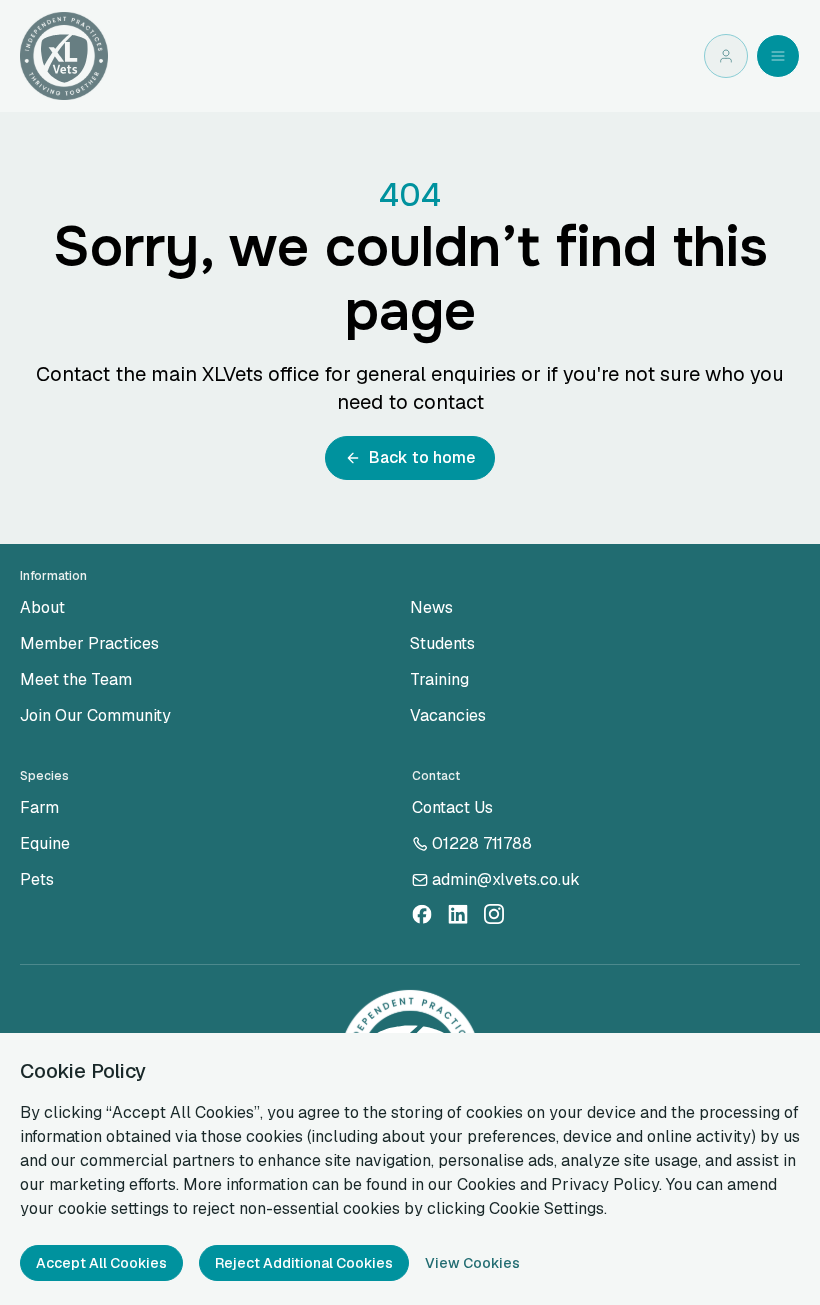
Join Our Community (95, 715)
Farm (39, 807)
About (42, 607)
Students (442, 643)
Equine (45, 843)
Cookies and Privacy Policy (558, 1184)
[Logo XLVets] (64, 56)
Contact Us (452, 807)
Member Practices (89, 643)
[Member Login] (726, 56)
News (431, 607)
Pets (37, 879)
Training (439, 679)
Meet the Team (76, 679)
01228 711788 (482, 843)
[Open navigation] (778, 56)
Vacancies (448, 715)
